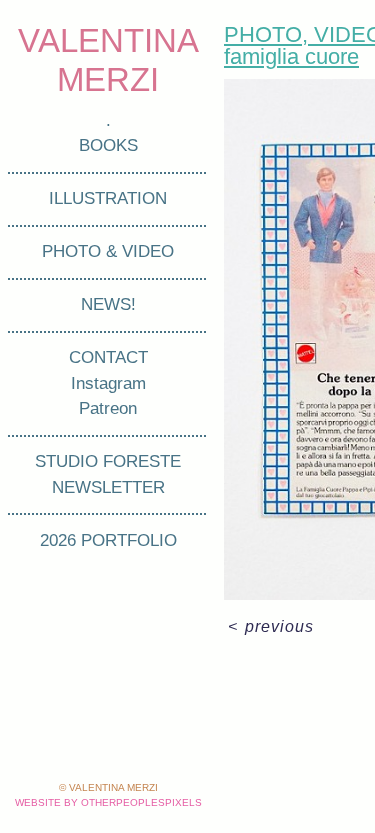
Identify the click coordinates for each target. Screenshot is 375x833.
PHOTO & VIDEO (108, 251)
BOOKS (108, 145)
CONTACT (108, 357)
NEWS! (108, 304)
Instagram (108, 383)
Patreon (108, 408)
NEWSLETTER (108, 487)
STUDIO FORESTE (108, 461)
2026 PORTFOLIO (108, 540)
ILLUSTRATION (108, 198)
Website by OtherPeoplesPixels (108, 802)
